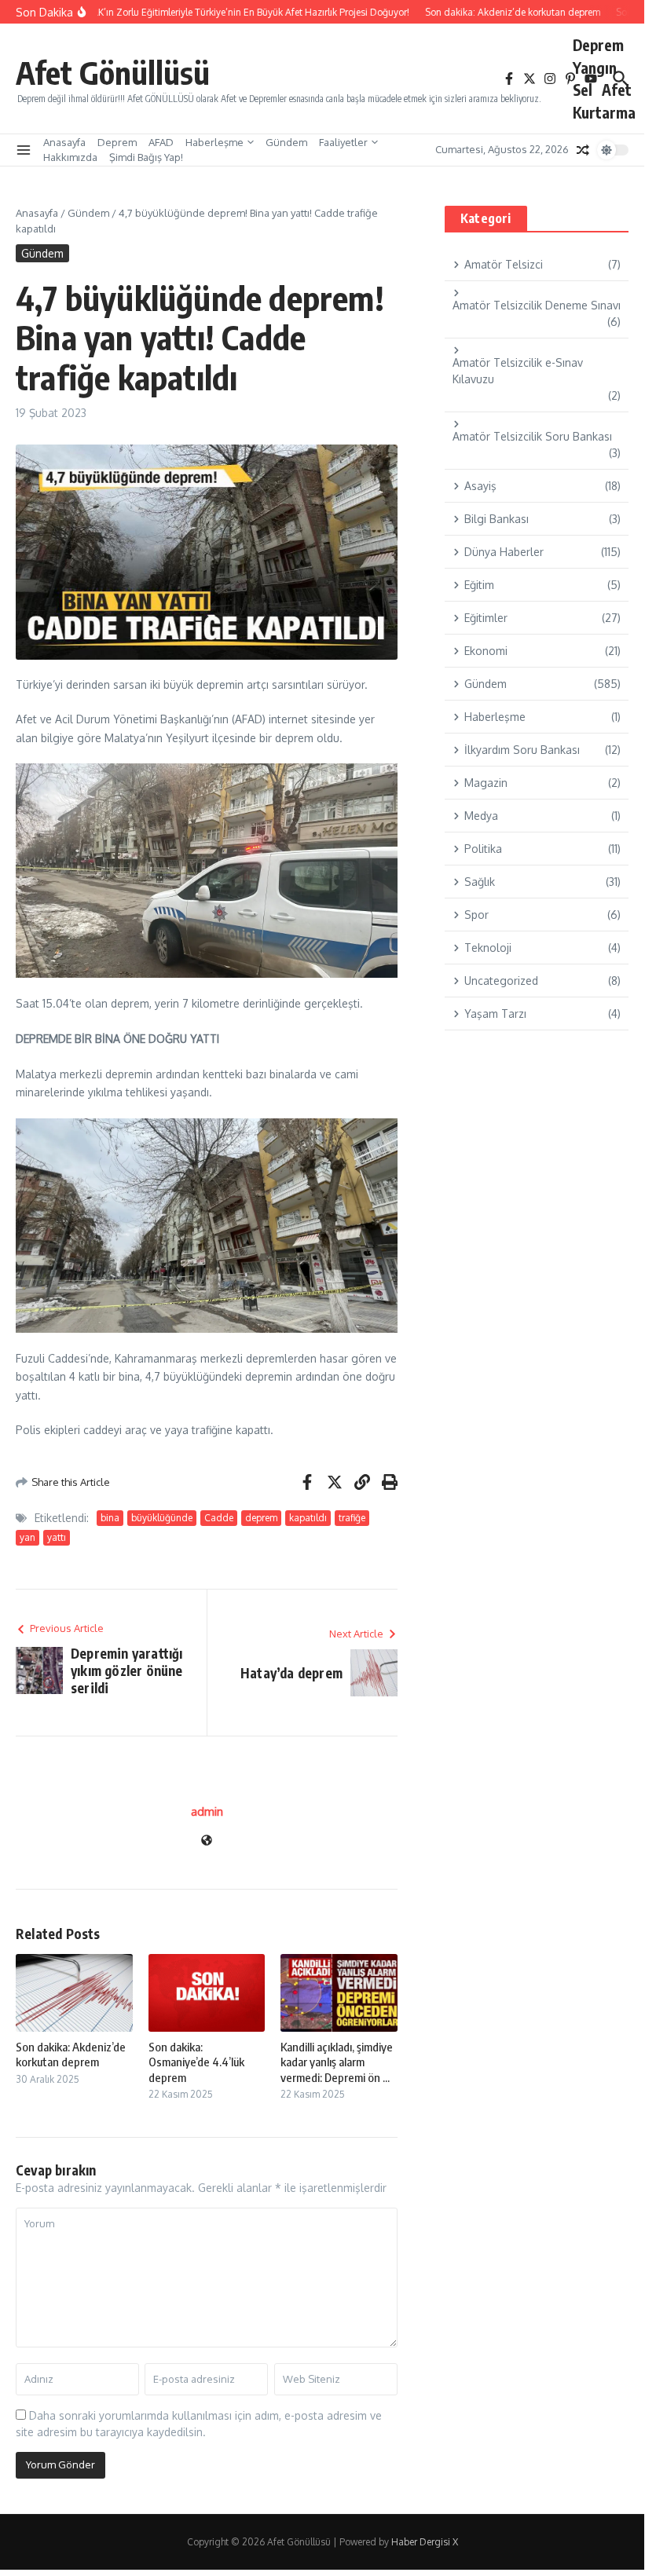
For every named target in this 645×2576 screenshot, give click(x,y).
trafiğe (352, 1518)
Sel (583, 90)
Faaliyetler (343, 142)
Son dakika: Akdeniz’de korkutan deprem (71, 2055)
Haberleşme (214, 142)
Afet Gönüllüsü (113, 72)
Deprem (598, 45)
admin (207, 1811)
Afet (617, 90)
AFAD (161, 142)
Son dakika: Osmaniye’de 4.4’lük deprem (196, 2062)
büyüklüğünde (162, 1518)
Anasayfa (64, 142)
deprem (261, 1518)
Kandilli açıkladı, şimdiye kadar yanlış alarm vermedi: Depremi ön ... (337, 2062)
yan (27, 1537)
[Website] (207, 1841)
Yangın (595, 68)
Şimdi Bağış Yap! (146, 157)
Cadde (219, 1518)
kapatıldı (308, 1518)
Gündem (286, 142)
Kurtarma (604, 112)
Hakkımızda (70, 157)
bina (110, 1518)
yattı (57, 1537)
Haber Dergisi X (425, 2542)
